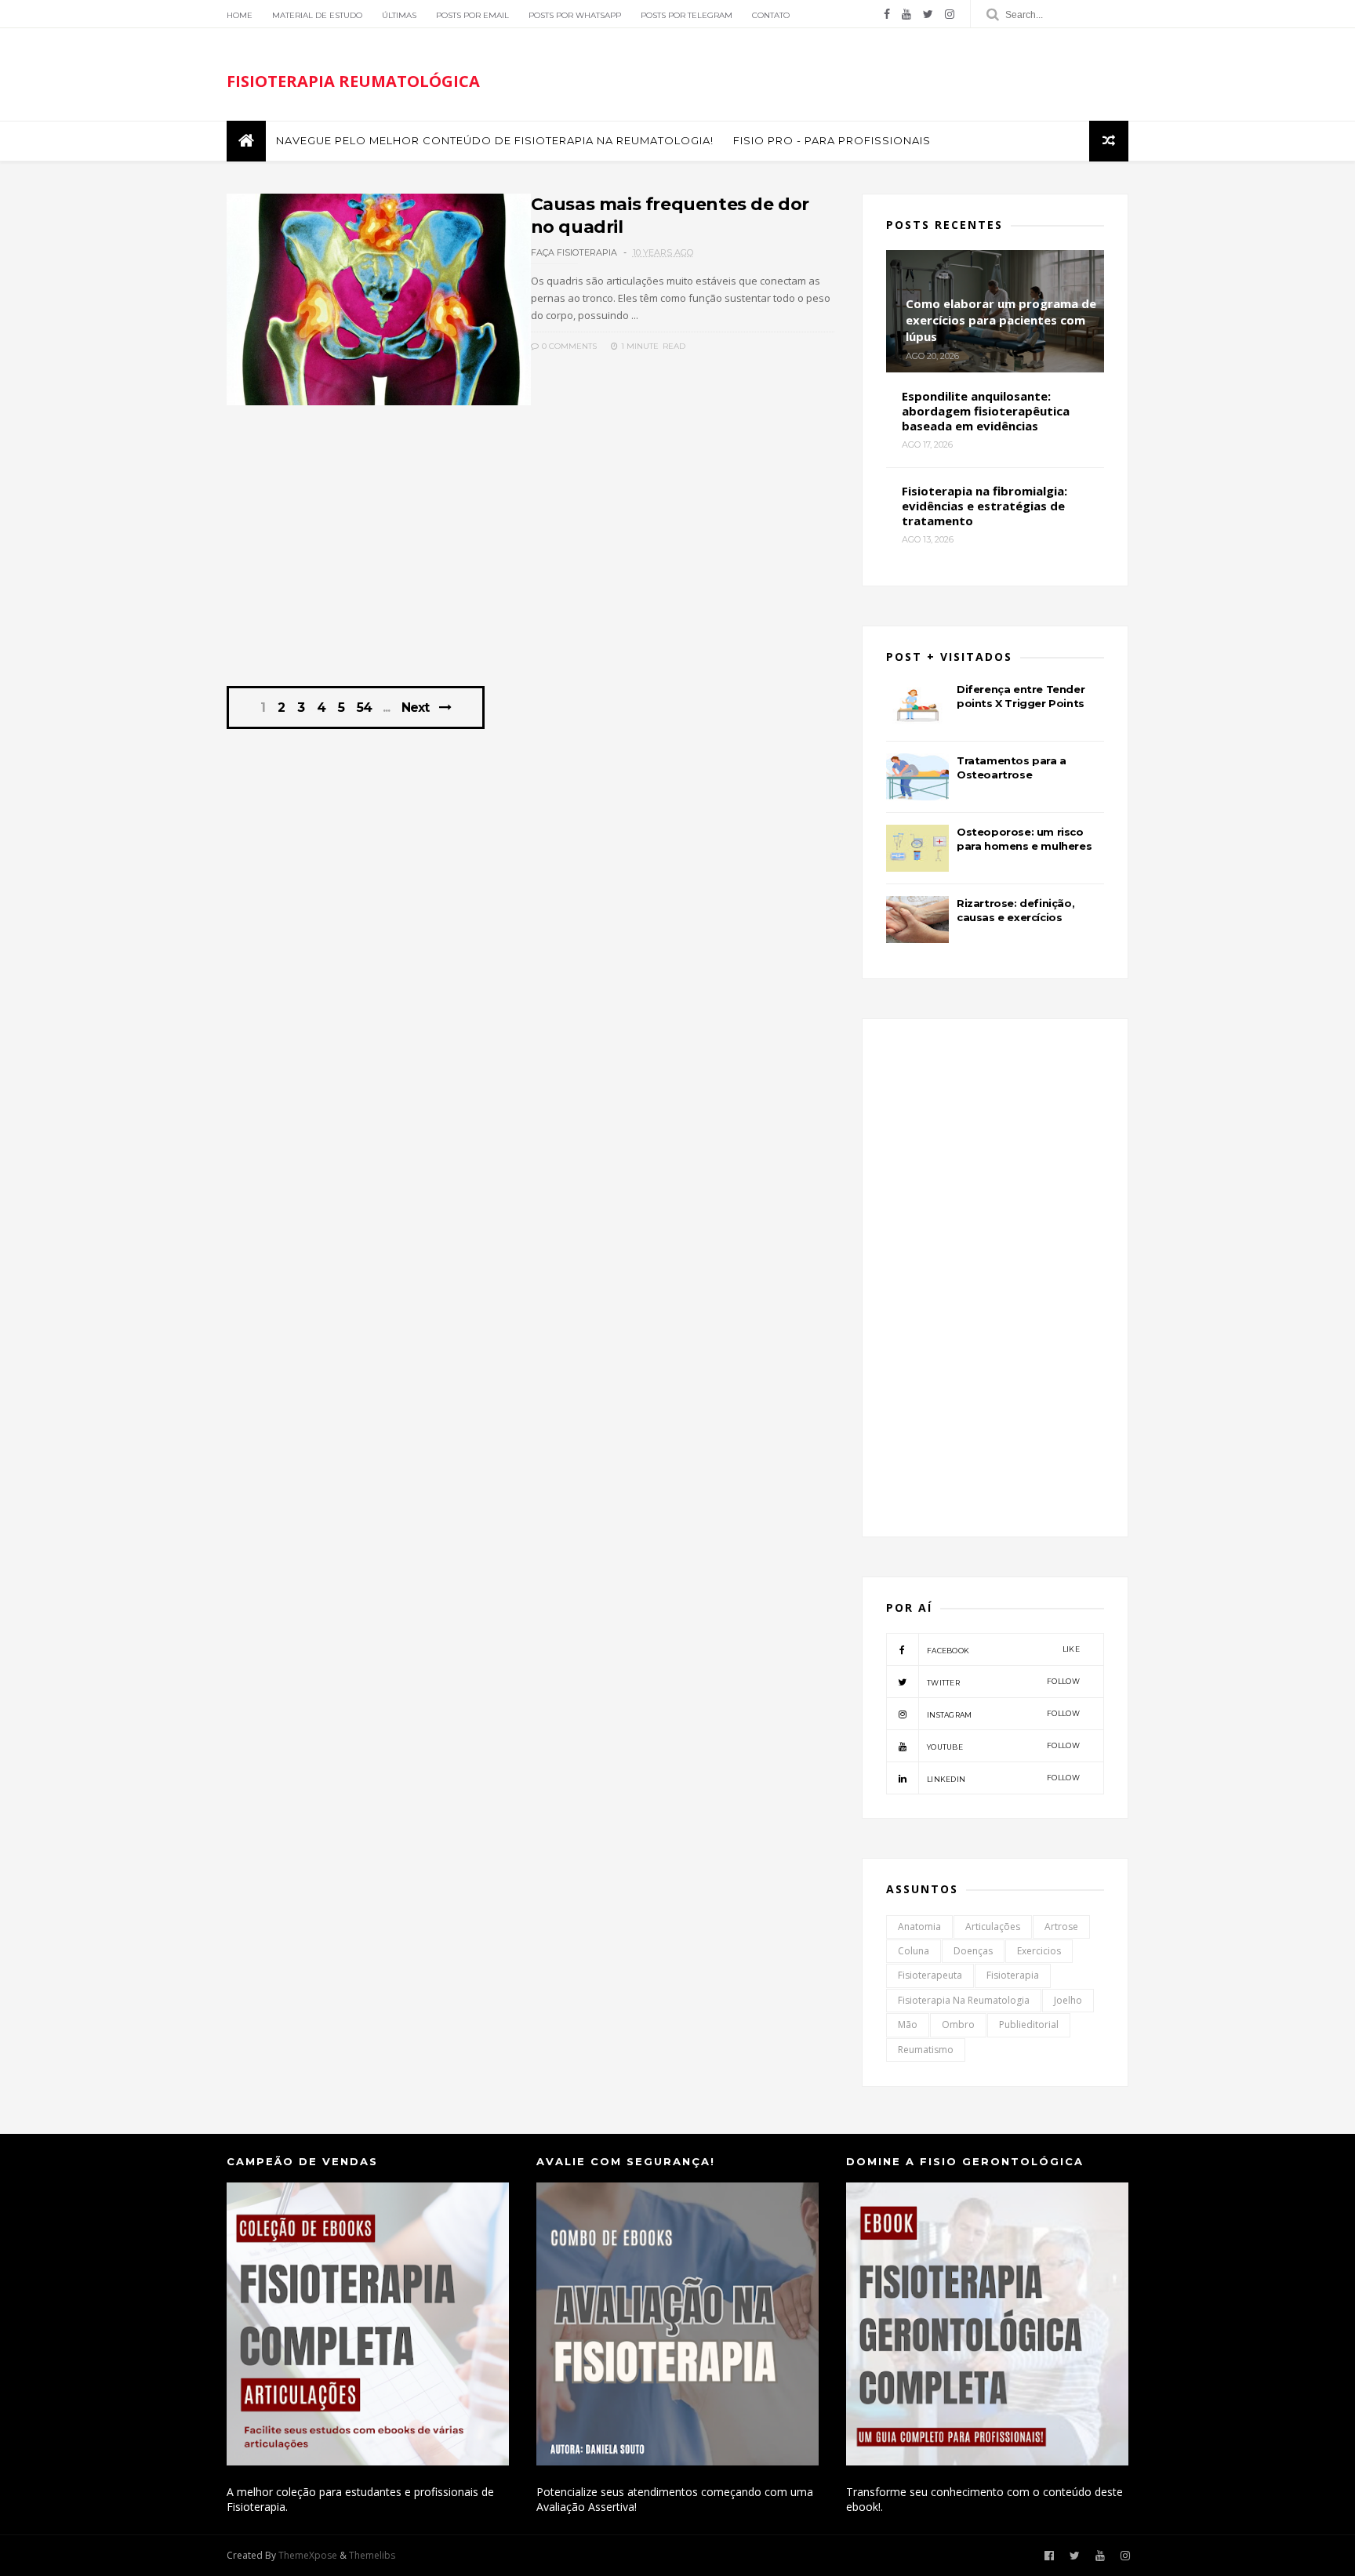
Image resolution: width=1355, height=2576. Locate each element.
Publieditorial (1029, 2025)
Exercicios (1039, 1951)
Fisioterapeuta (930, 1975)
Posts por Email (472, 15)
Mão (908, 2025)
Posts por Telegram (687, 15)
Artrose (1061, 1927)
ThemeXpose (308, 2555)
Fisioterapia (1013, 1975)
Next (415, 707)
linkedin (1003, 1778)
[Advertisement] (530, 554)
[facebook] (887, 14)
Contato (771, 15)
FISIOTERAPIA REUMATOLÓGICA (353, 81)
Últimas (399, 15)
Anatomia (919, 1927)
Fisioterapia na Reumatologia (964, 2000)
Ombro (958, 2025)
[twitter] (928, 14)
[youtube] (906, 14)
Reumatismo (926, 2050)
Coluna (914, 1951)
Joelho (1068, 2000)
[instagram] (950, 14)
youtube (1003, 1746)
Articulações (993, 1927)
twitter (1003, 1682)
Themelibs (372, 2555)
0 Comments (568, 346)
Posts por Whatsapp (575, 15)
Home (240, 15)
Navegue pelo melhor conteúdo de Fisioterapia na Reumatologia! (495, 140)
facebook (1003, 1650)
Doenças (973, 1951)
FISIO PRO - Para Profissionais (832, 140)
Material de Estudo (317, 15)
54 (364, 708)
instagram (1003, 1714)
